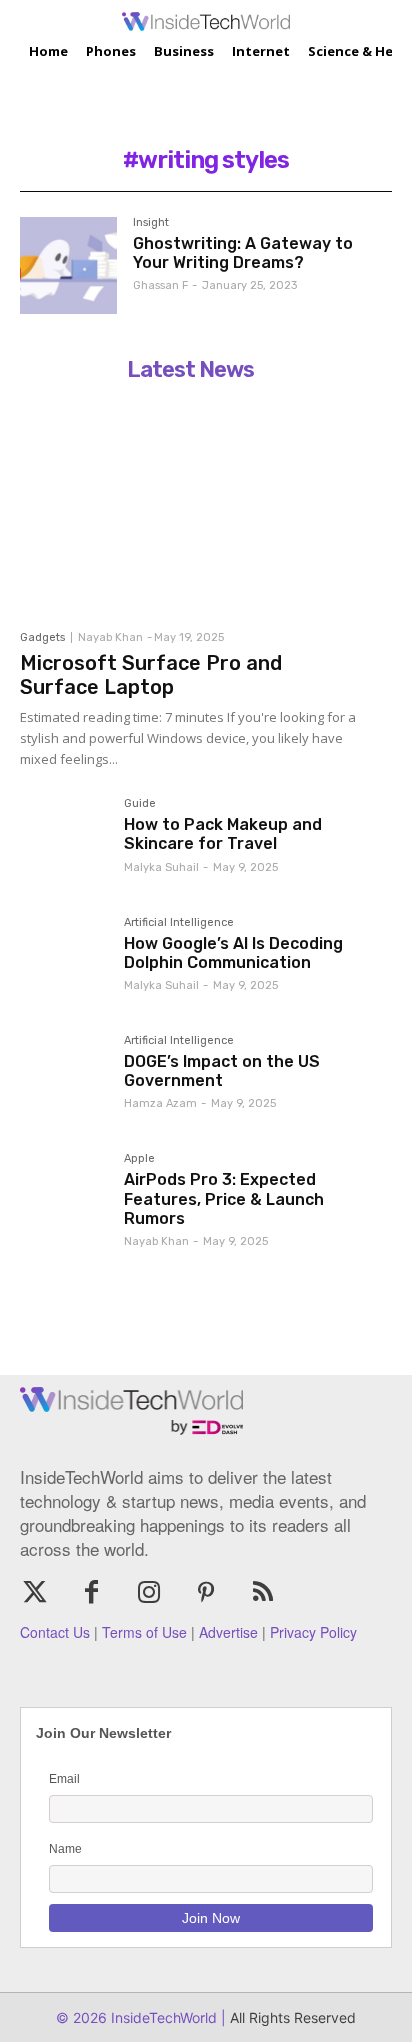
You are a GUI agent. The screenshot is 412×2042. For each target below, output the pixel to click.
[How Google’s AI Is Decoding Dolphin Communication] (64, 961)
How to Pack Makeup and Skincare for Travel (223, 834)
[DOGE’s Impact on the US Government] (64, 1079)
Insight (151, 223)
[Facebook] (91, 1593)
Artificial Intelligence (179, 923)
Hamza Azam (160, 1103)
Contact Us (55, 1632)
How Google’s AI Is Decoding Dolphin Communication (233, 953)
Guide (140, 804)
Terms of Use (144, 1632)
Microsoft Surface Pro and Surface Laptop (151, 675)
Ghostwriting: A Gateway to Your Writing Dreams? (243, 253)
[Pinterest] (206, 1593)
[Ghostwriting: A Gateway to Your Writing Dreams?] (68, 265)
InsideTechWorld (162, 2017)
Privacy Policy (313, 1632)
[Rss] (263, 1593)
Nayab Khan (110, 637)
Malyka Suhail (161, 867)
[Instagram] (148, 1593)
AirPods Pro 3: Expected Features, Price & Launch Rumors (224, 1198)
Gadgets (42, 637)
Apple (139, 1159)
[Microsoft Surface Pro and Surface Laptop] (190, 505)
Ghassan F (160, 285)
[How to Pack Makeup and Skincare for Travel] (64, 842)
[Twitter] (34, 1593)
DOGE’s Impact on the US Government (222, 1071)
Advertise (228, 1632)
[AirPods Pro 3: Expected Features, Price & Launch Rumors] (64, 1197)
